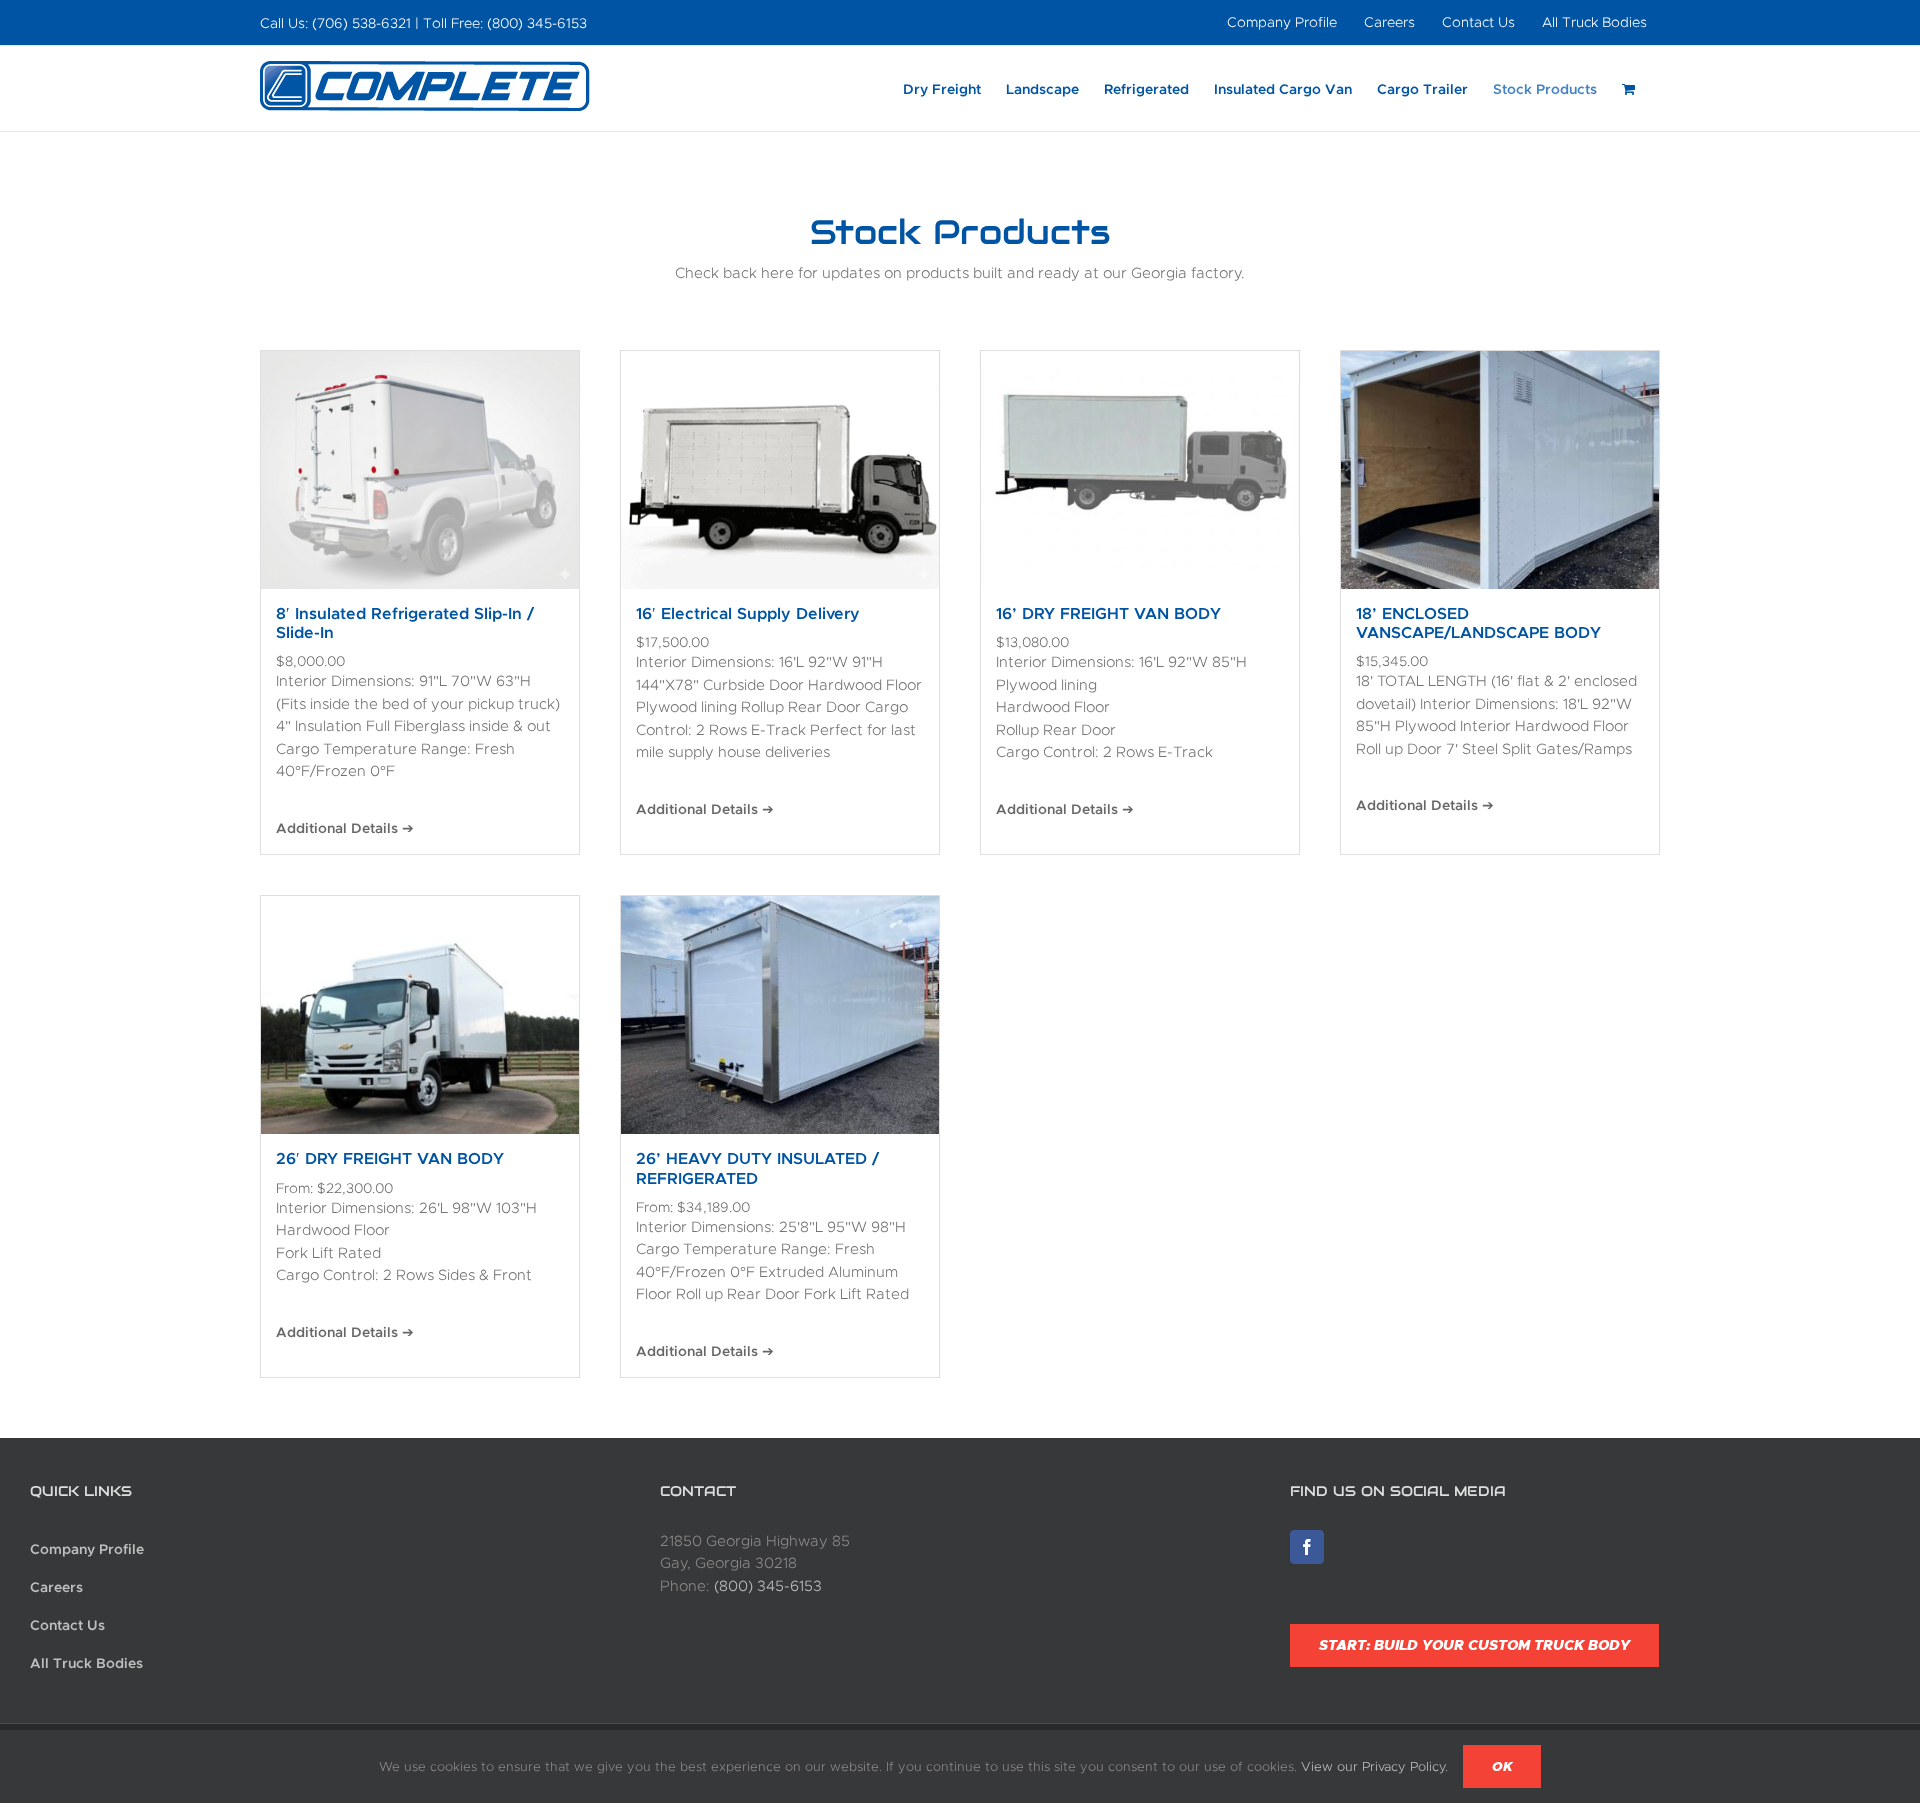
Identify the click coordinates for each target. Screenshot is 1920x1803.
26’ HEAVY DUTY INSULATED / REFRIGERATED (757, 1168)
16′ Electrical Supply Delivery (748, 613)
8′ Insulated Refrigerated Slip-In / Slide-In (405, 623)
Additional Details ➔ (345, 828)
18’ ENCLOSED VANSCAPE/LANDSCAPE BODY (1478, 623)
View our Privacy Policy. (1374, 1766)
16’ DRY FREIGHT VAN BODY (1108, 613)
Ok (1502, 1766)
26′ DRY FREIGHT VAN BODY (390, 1158)
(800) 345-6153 (768, 1586)
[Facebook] (1307, 1547)
